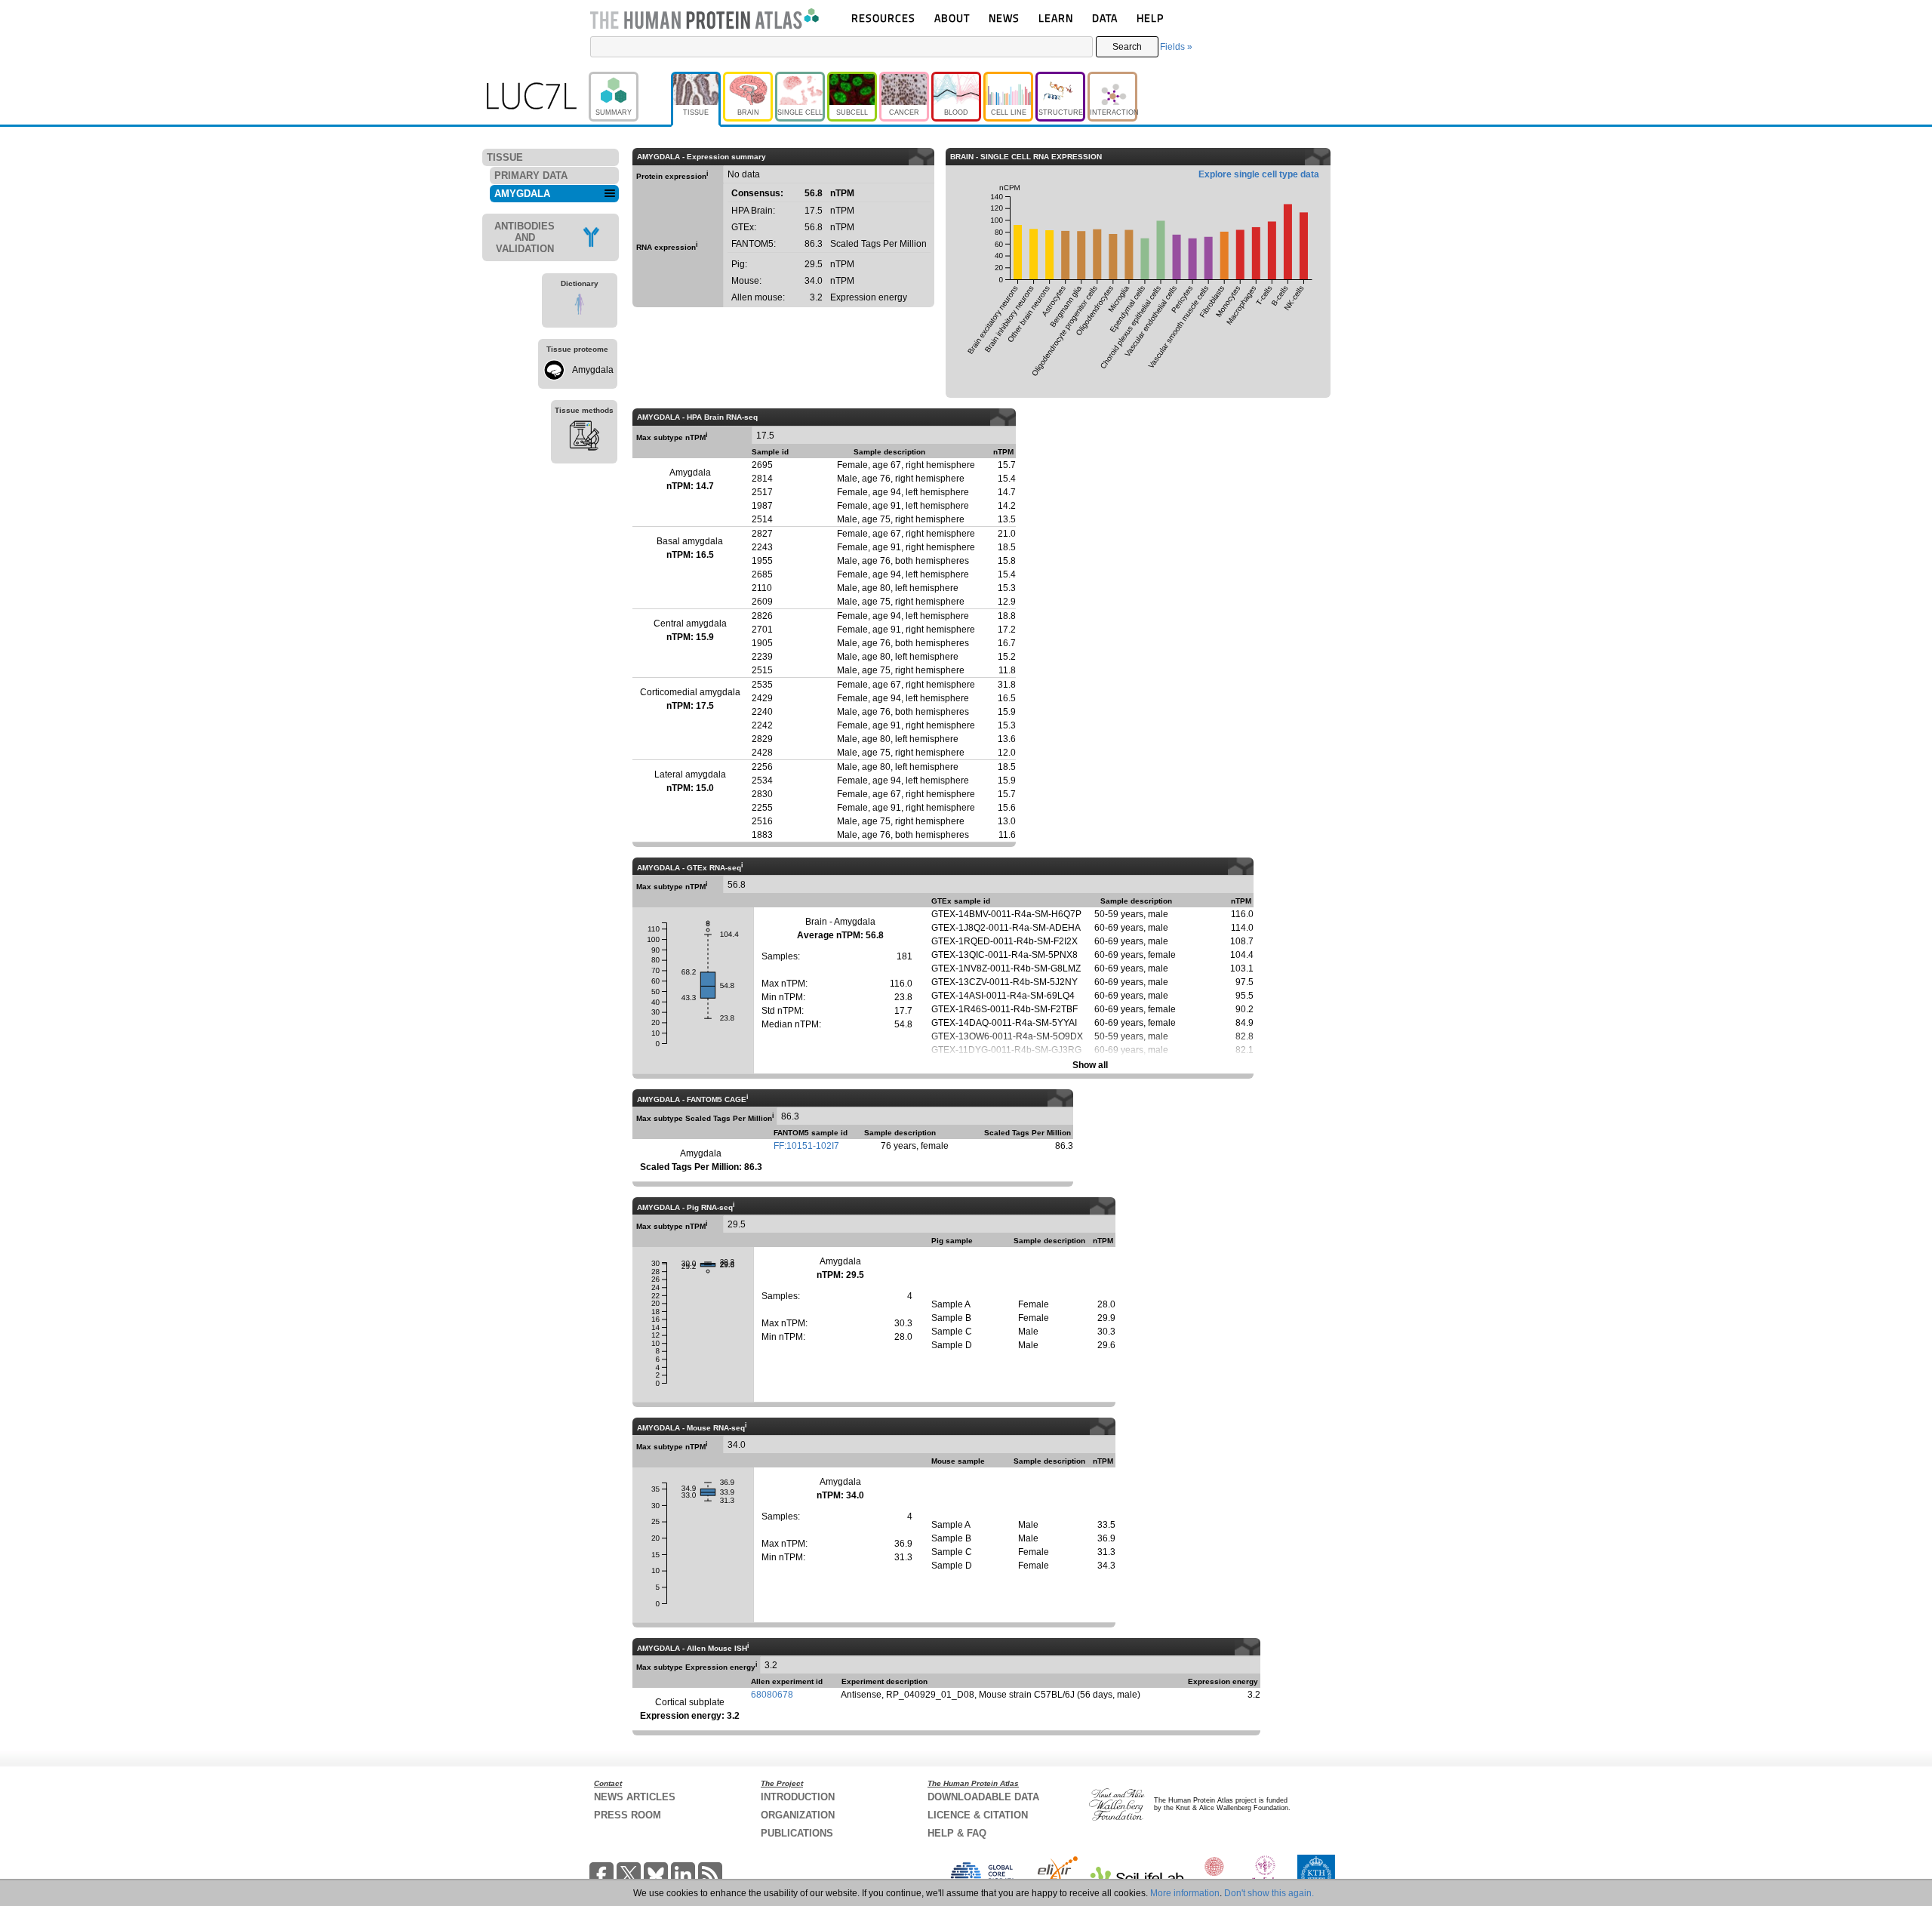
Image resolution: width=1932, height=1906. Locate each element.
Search (1127, 47)
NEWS (1004, 18)
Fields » (1176, 47)
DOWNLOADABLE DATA (983, 1797)
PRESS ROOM (628, 1815)
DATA (1105, 18)
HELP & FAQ (957, 1833)
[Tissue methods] (584, 438)
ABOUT (952, 18)
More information (1185, 1893)
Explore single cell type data (1259, 174)
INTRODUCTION (798, 1797)
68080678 (772, 1695)
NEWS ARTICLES (635, 1797)
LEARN (1056, 18)
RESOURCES (883, 18)
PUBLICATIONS (797, 1833)
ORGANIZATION (798, 1815)
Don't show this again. (1269, 1893)
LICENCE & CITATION (978, 1815)
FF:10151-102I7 (806, 1146)
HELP (1150, 18)
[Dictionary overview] (580, 306)
